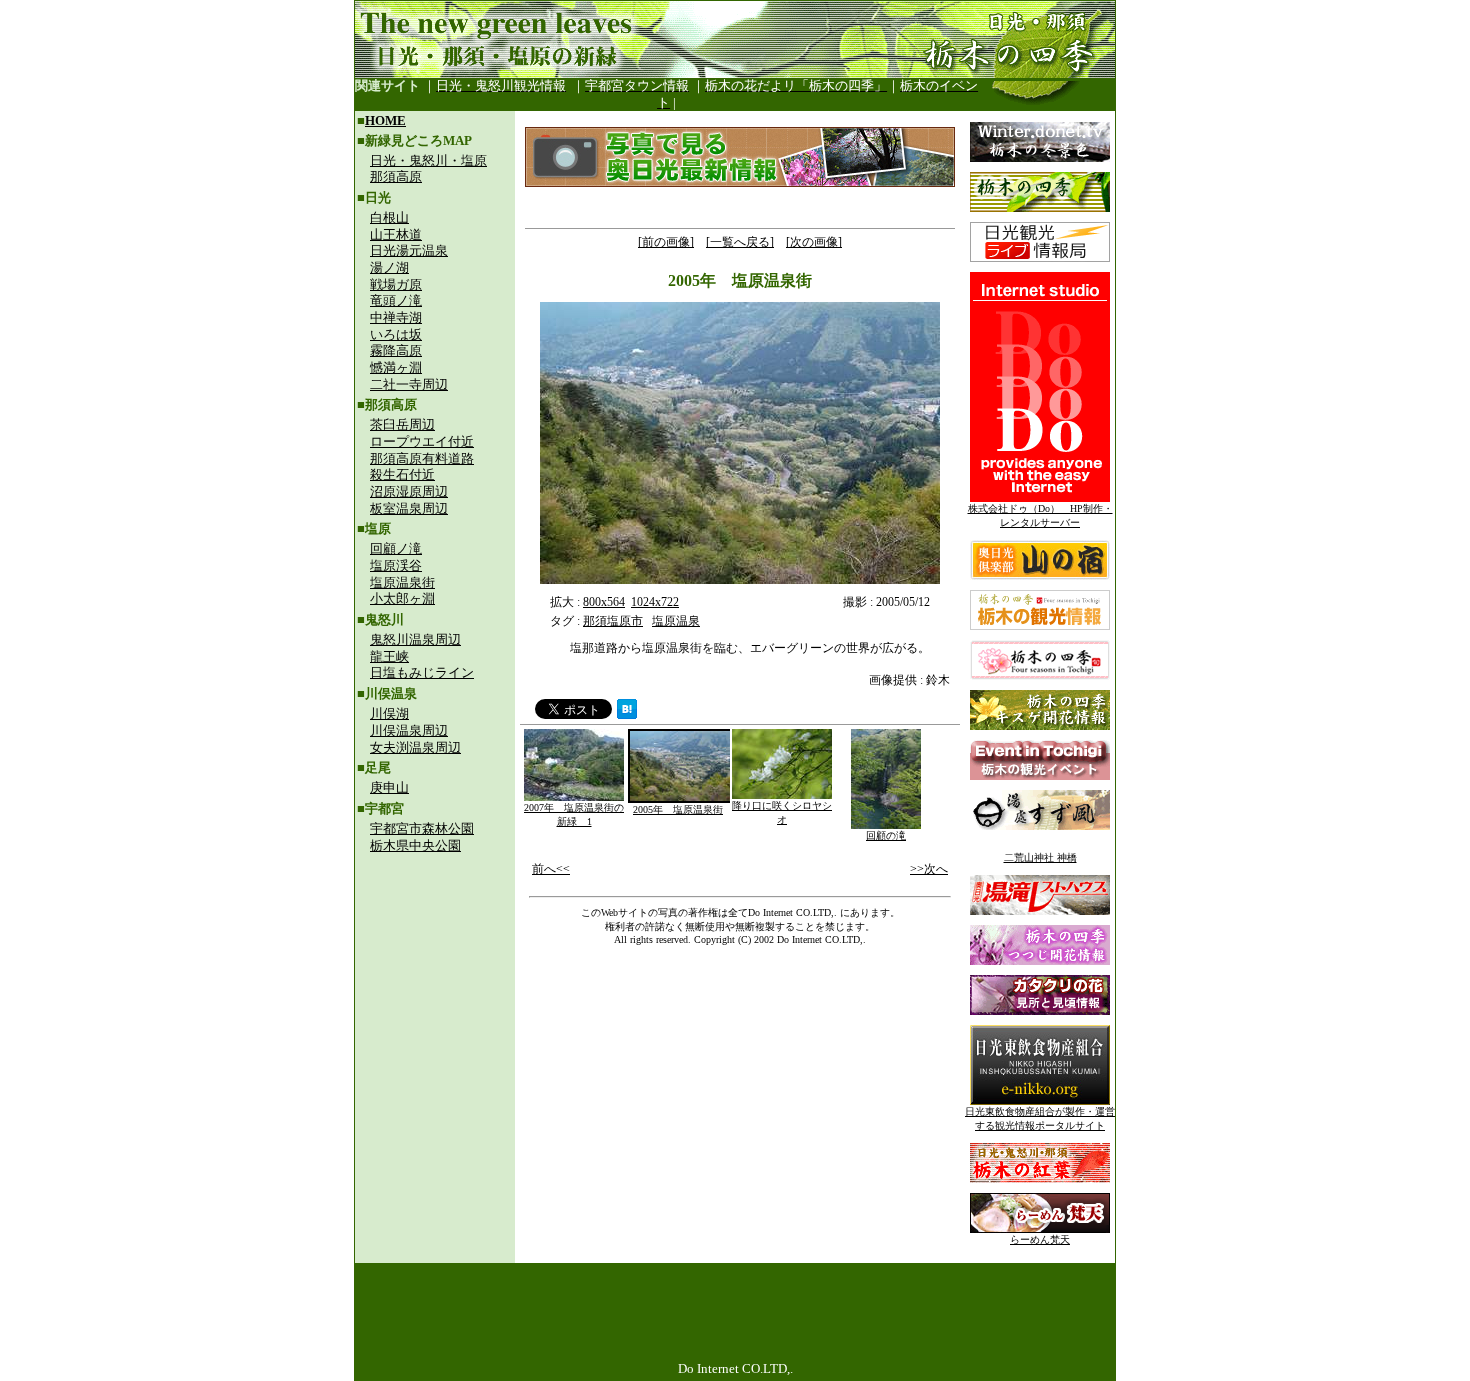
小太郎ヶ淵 (402, 598)
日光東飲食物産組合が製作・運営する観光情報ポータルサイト (1040, 1118)
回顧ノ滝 (396, 548)
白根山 (389, 217)
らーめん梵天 (1040, 1239)
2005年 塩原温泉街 (678, 809)
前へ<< (551, 869)
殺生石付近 (402, 474)
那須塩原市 (613, 621)
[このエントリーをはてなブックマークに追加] (627, 713)
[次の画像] (814, 242)
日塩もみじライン (422, 672)
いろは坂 (396, 334)
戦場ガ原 (396, 284)
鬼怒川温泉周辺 (415, 639)
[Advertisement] (435, 996)
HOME (385, 120)
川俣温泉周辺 (409, 730)
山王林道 (396, 234)
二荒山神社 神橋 (1040, 857)
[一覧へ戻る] (740, 242)
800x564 (604, 602)
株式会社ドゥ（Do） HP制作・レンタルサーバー (1040, 515)
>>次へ (929, 869)
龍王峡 (389, 656)
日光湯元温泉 (409, 250)
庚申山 (389, 787)
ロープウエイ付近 (422, 441)
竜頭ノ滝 (396, 300)
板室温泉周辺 (409, 508)
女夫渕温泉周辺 (415, 747)
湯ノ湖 (389, 267)
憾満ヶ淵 (396, 367)
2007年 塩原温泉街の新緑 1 (574, 814)
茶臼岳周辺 (402, 424)
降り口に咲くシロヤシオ (782, 812)
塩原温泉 (676, 621)
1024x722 (655, 602)
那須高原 (396, 176)
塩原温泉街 (402, 582)
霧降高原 (396, 350)
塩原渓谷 (396, 565)
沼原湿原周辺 (409, 491)
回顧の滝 (886, 835)
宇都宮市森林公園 (422, 828)
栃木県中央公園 (415, 845)
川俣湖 (389, 713)
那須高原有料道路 (422, 458)
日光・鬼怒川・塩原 (428, 160)
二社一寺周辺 (409, 384)
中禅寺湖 (396, 317)
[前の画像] (666, 242)
